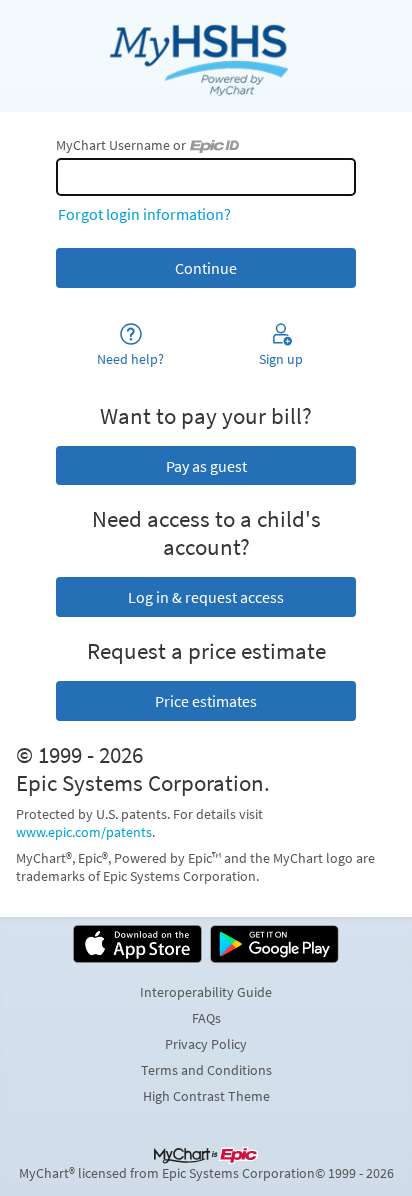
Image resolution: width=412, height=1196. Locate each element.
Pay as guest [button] (206, 466)
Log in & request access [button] (206, 597)
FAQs (206, 1018)
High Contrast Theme (206, 1096)
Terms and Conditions (206, 1070)
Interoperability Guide (206, 992)
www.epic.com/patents (84, 832)
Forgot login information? (144, 214)
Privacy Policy (206, 1044)
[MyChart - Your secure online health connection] (205, 56)
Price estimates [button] (206, 701)
